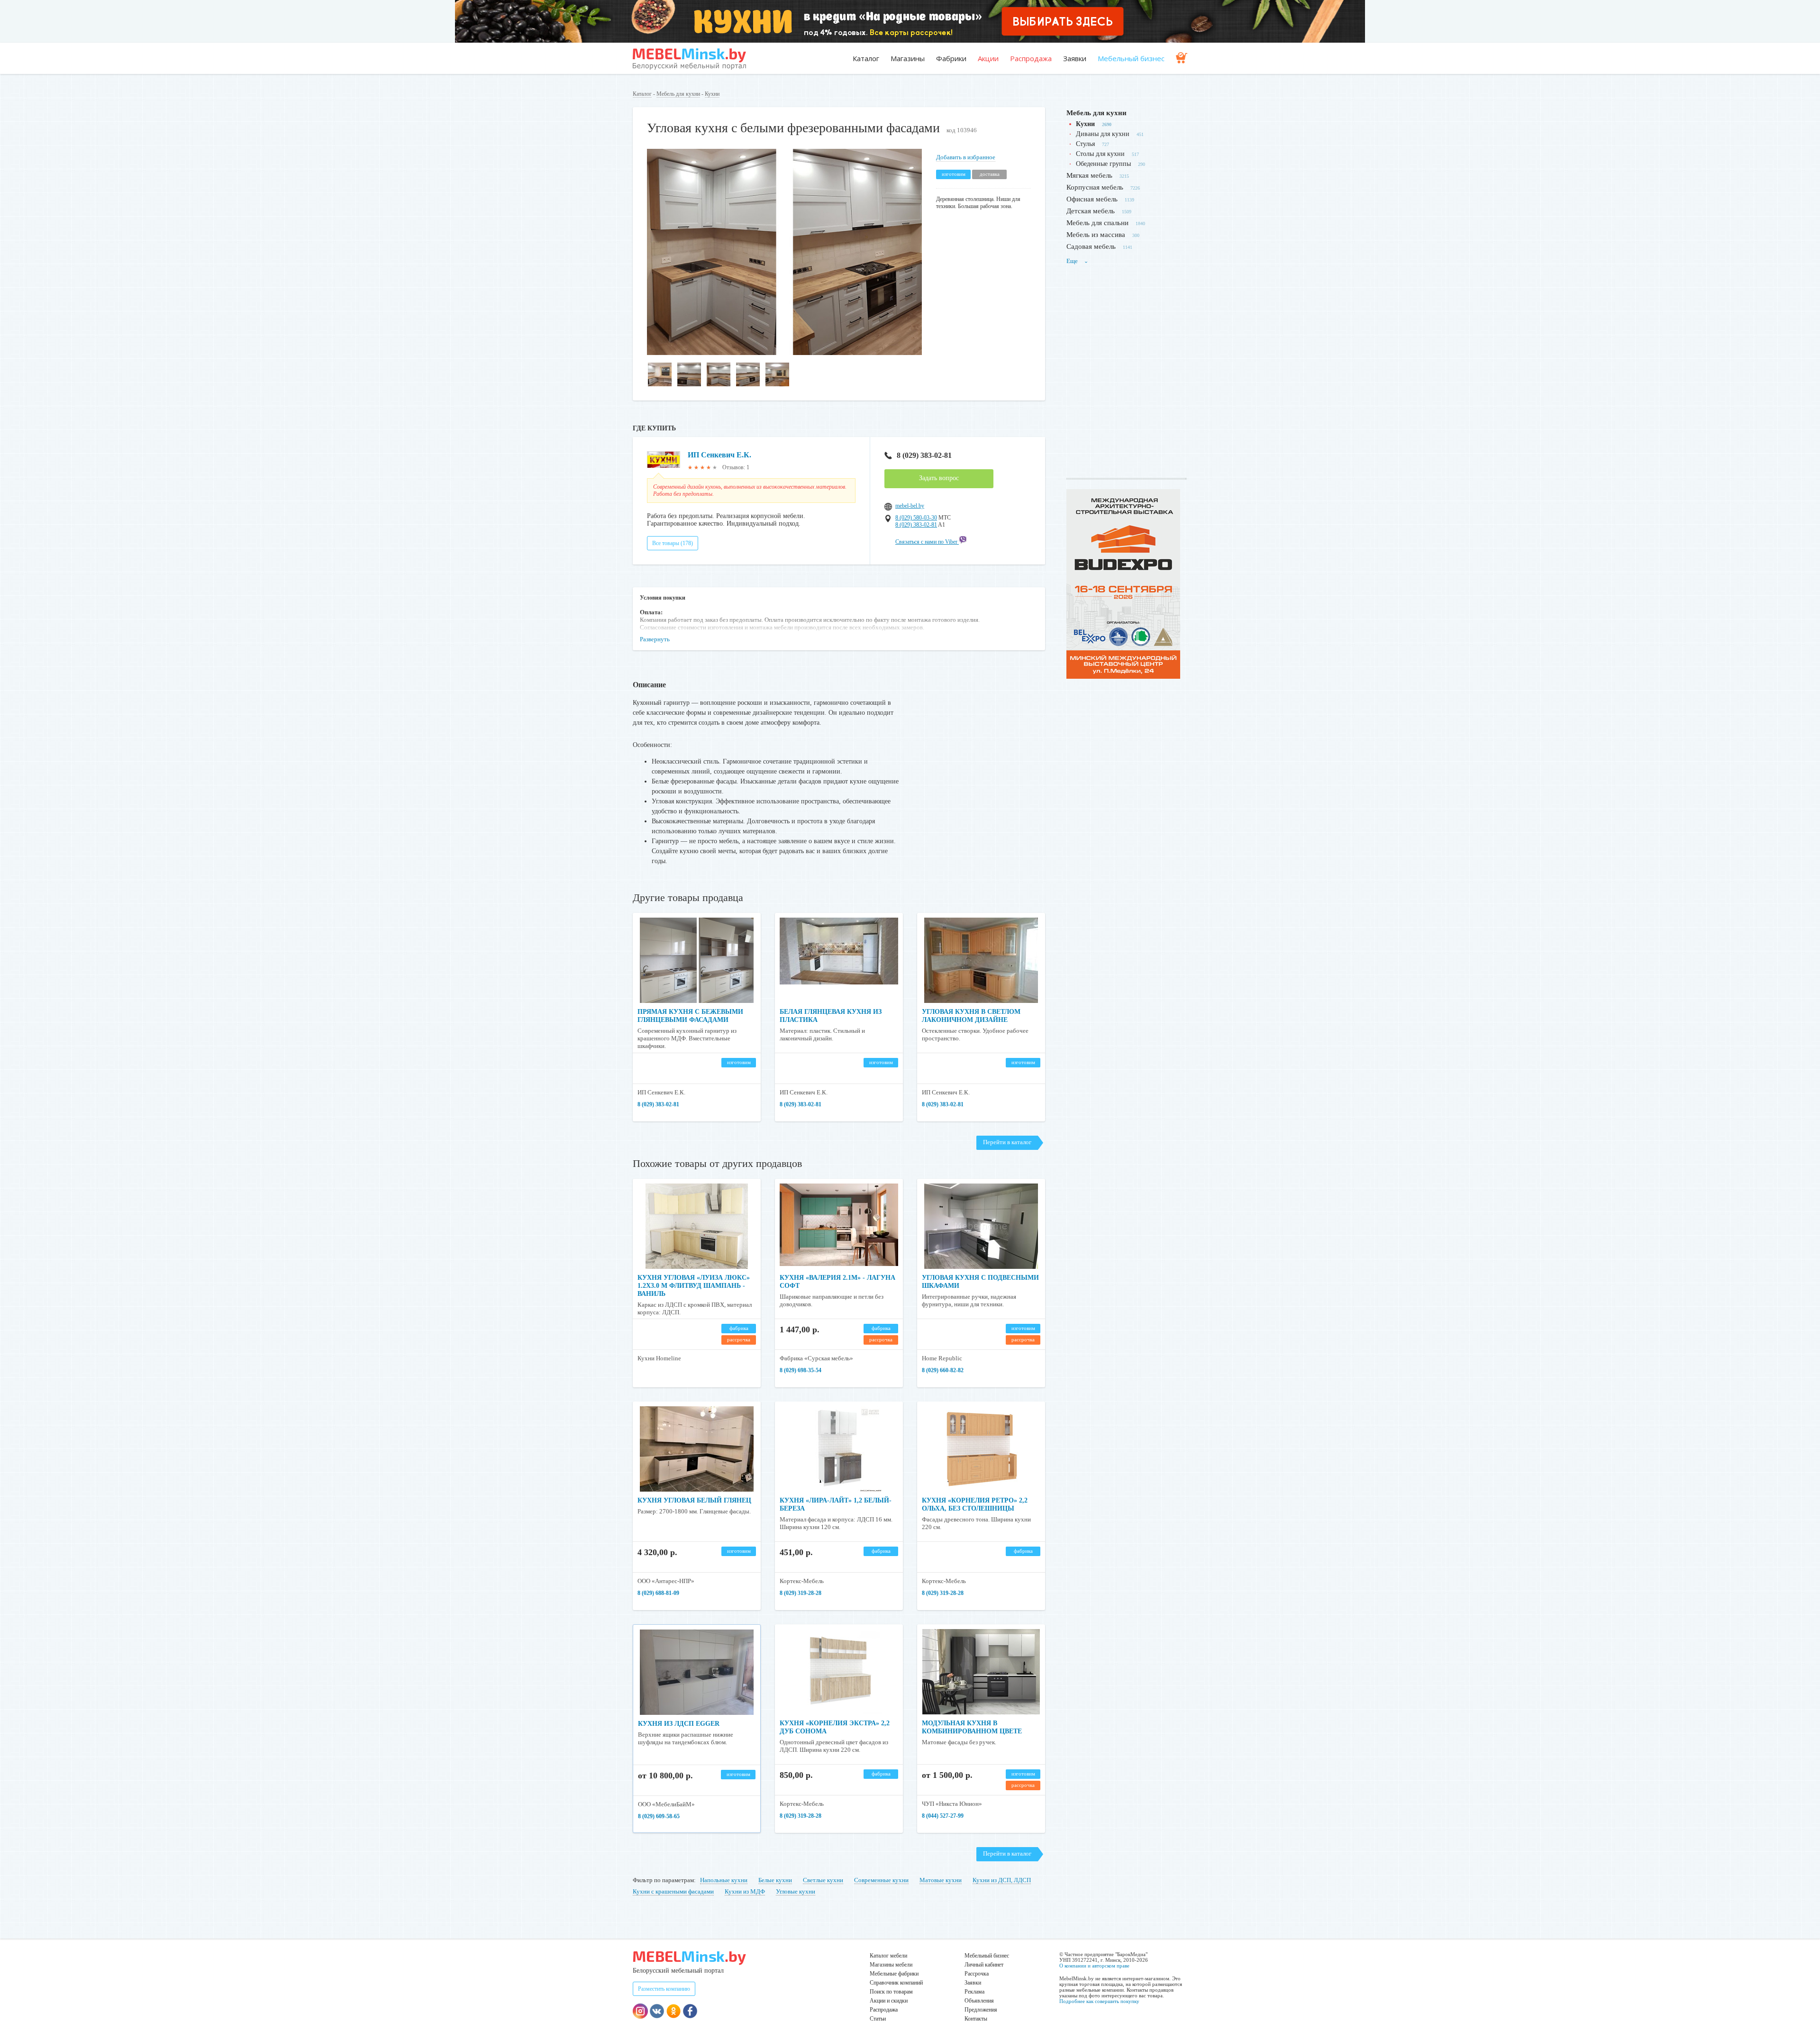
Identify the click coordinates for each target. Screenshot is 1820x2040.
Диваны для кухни (1103, 134)
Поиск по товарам (891, 1992)
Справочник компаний (896, 1983)
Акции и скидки (889, 2001)
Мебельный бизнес (1131, 58)
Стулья (1085, 144)
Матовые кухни (941, 1880)
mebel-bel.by (910, 506)
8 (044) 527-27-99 (943, 1816)
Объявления (979, 2001)
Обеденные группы (1103, 164)
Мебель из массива (1096, 235)
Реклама (974, 1992)
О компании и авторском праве (1094, 1966)
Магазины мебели (891, 1965)
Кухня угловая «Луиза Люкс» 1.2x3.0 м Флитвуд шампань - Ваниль (694, 1286)
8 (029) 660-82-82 (943, 1370)
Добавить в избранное (966, 157)
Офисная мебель (1092, 199)
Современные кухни (881, 1880)
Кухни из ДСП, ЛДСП (1002, 1880)
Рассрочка (977, 1974)
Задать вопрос (939, 478)
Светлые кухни (823, 1880)
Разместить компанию (664, 1989)
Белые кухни (775, 1880)
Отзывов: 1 (736, 467)
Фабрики (951, 58)
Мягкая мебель (1089, 175)
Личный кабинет (984, 1965)
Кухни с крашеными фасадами (673, 1891)
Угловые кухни (796, 1891)
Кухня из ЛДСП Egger (679, 1724)
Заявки (1075, 58)
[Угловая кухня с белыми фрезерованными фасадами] (784, 353)
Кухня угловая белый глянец (694, 1500)
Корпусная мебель (1095, 187)
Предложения (981, 2010)
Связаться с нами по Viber (927, 542)
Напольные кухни (724, 1880)
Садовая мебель (1091, 246)
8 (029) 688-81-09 (658, 1593)
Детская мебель (1091, 211)
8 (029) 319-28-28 (801, 1593)
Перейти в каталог (1007, 1142)
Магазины (908, 58)
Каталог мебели (888, 1956)
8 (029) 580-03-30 (916, 518)
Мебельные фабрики (894, 1974)
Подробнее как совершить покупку (1099, 2001)
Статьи (878, 2019)
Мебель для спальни (1097, 223)
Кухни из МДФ (745, 1891)
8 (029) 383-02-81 (924, 455)
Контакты (976, 2019)
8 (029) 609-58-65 (659, 1816)
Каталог (866, 58)
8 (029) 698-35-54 (801, 1370)
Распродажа (1031, 58)
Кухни (712, 94)
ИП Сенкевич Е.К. (719, 455)
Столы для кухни (1100, 154)
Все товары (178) (673, 543)
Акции (988, 58)
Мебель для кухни (678, 94)
